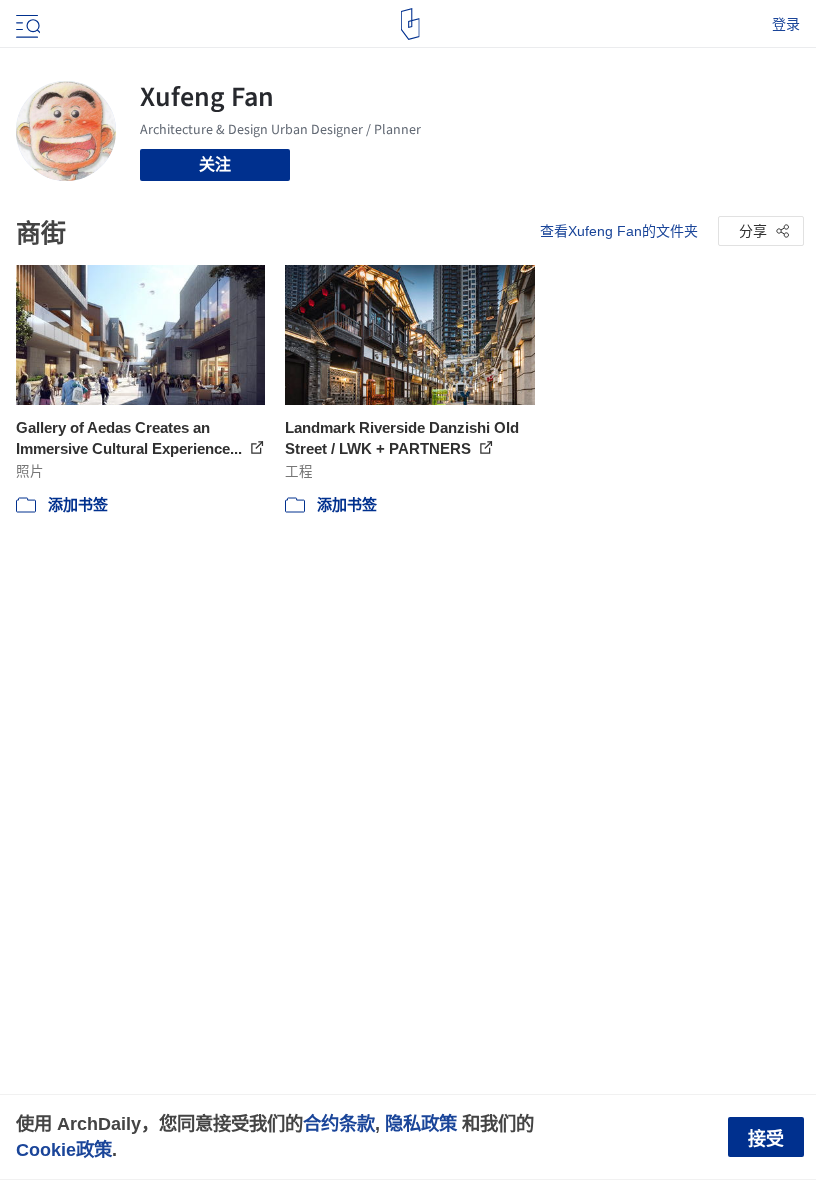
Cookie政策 (64, 1149)
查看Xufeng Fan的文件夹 (619, 231)
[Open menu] (26, 24)
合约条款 (339, 1123)
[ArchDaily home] (410, 24)
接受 (766, 1139)
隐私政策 (421, 1123)
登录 (786, 24)
